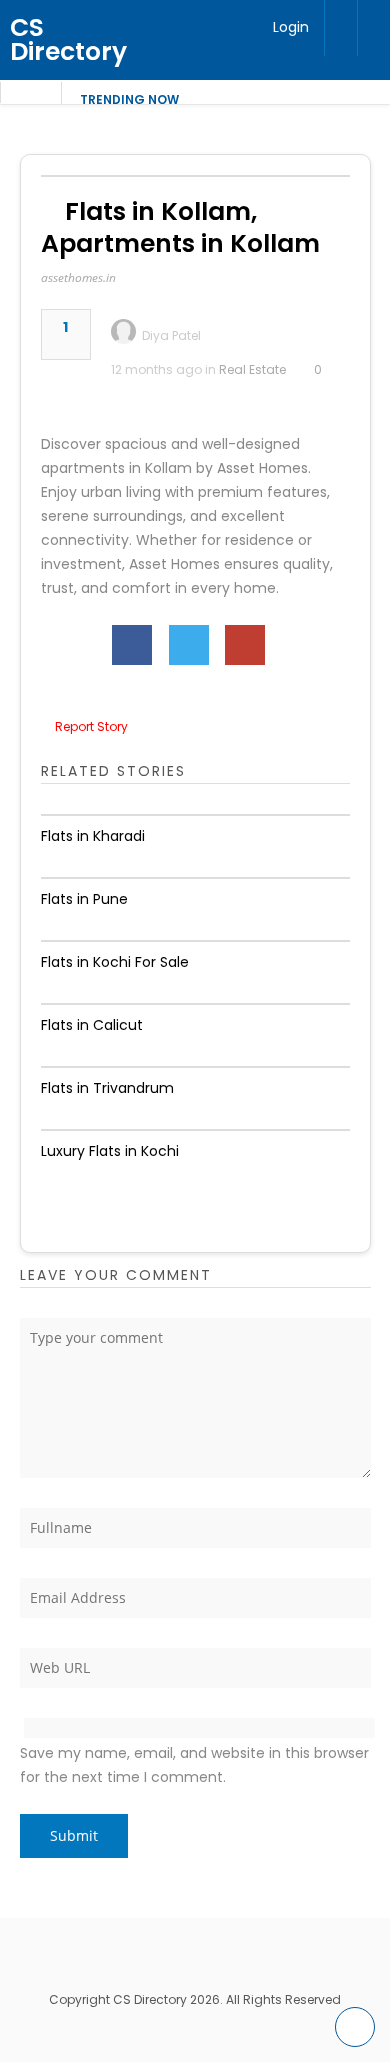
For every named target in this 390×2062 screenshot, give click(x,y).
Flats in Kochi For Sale (115, 962)
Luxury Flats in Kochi (110, 1151)
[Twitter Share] (189, 645)
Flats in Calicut (92, 1025)
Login (291, 27)
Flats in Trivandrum (107, 1088)
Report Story (91, 726)
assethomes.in (78, 277)
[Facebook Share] (132, 645)
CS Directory (68, 39)
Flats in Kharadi (93, 836)
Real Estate (252, 369)
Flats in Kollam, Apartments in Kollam (180, 227)
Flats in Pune (84, 899)
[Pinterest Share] (245, 645)
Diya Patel (171, 335)
